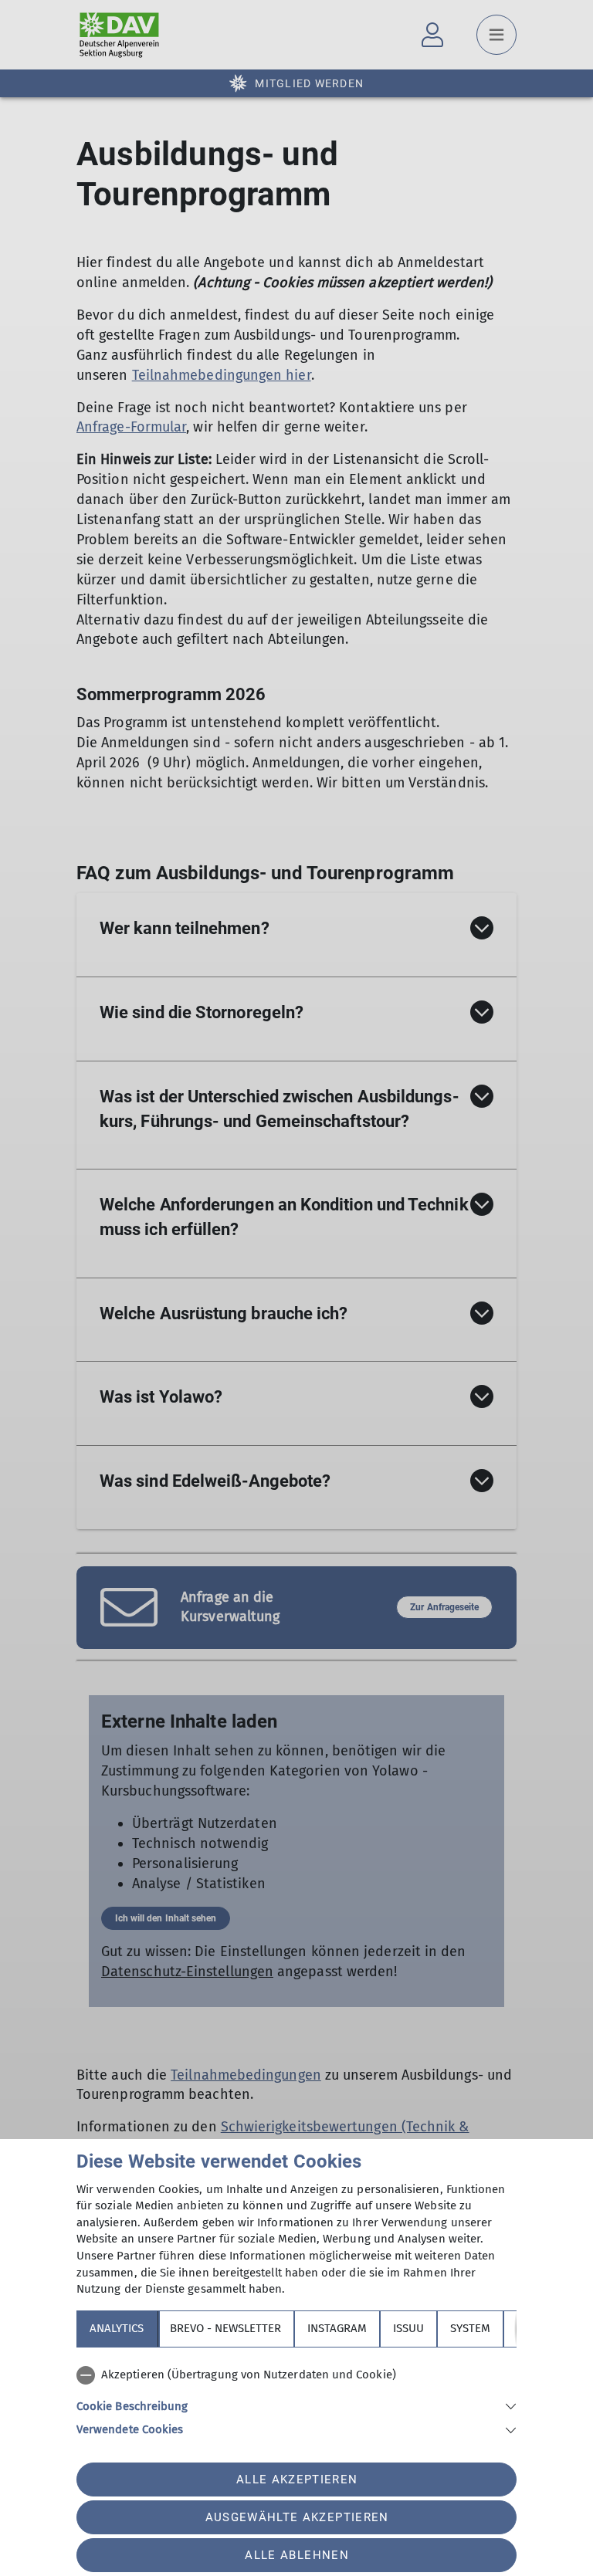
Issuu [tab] (408, 2328)
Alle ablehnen (296, 2555)
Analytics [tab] (117, 2328)
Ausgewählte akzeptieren (297, 2517)
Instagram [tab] (337, 2328)
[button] (296, 2405)
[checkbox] (296, 2375)
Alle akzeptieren (297, 2480)
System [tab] (470, 2328)
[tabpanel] (296, 2399)
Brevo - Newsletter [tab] (225, 2328)
